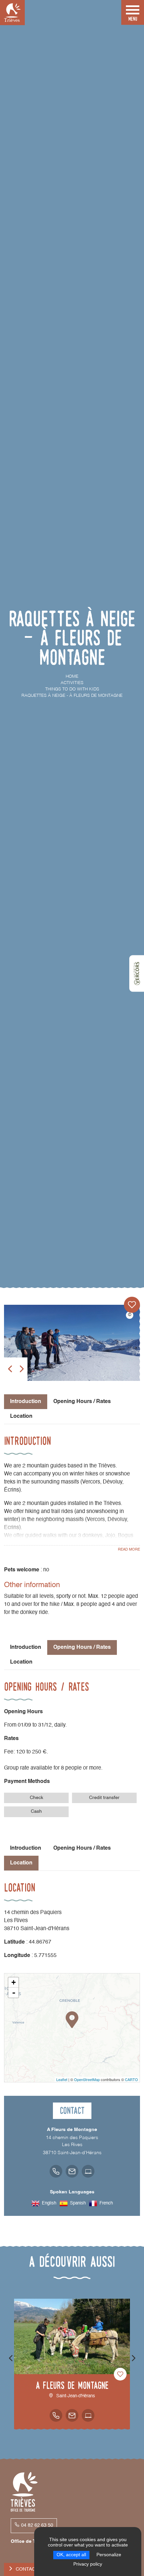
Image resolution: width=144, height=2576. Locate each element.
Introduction (26, 1647)
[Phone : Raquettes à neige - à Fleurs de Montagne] (56, 2171)
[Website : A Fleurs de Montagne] (88, 2415)
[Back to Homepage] (12, 13)
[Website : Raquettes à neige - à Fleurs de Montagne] (88, 2171)
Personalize (109, 2555)
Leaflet (62, 2079)
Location (21, 1416)
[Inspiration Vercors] (137, 973)
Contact (27, 2569)
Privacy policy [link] (88, 2564)
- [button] (14, 1993)
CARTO (131, 2079)
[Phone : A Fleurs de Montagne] (56, 2415)
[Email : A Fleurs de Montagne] (72, 2415)
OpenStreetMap (87, 2079)
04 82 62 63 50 (37, 2525)
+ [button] (14, 1982)
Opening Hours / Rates (82, 1402)
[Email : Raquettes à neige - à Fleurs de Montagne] (72, 2171)
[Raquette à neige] (72, 1343)
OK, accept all (71, 2555)
